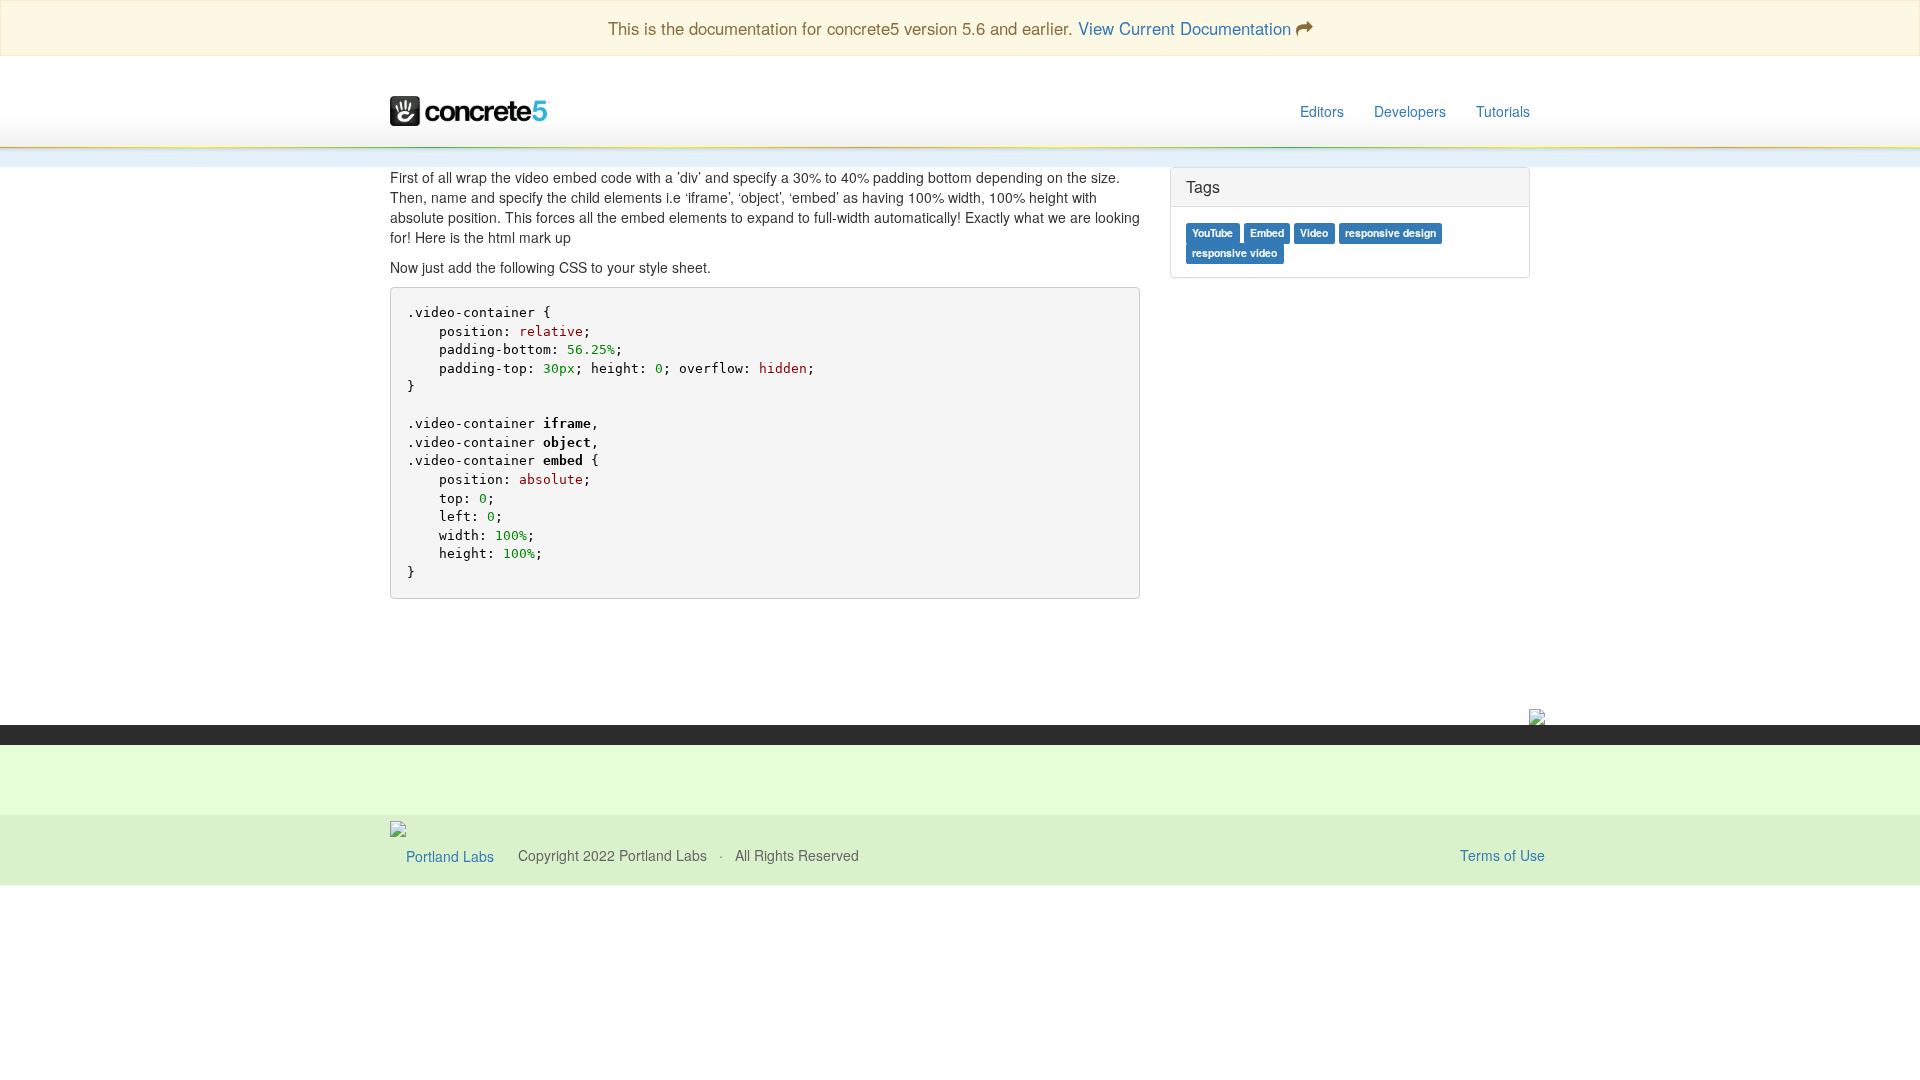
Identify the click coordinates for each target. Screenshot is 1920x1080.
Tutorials (1503, 111)
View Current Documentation (1184, 28)
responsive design (1390, 233)
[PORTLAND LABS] (454, 855)
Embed (1267, 233)
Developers (1410, 111)
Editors (1322, 111)
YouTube (1212, 233)
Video (1314, 233)
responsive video (1234, 253)
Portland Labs (663, 855)
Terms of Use (1502, 855)
